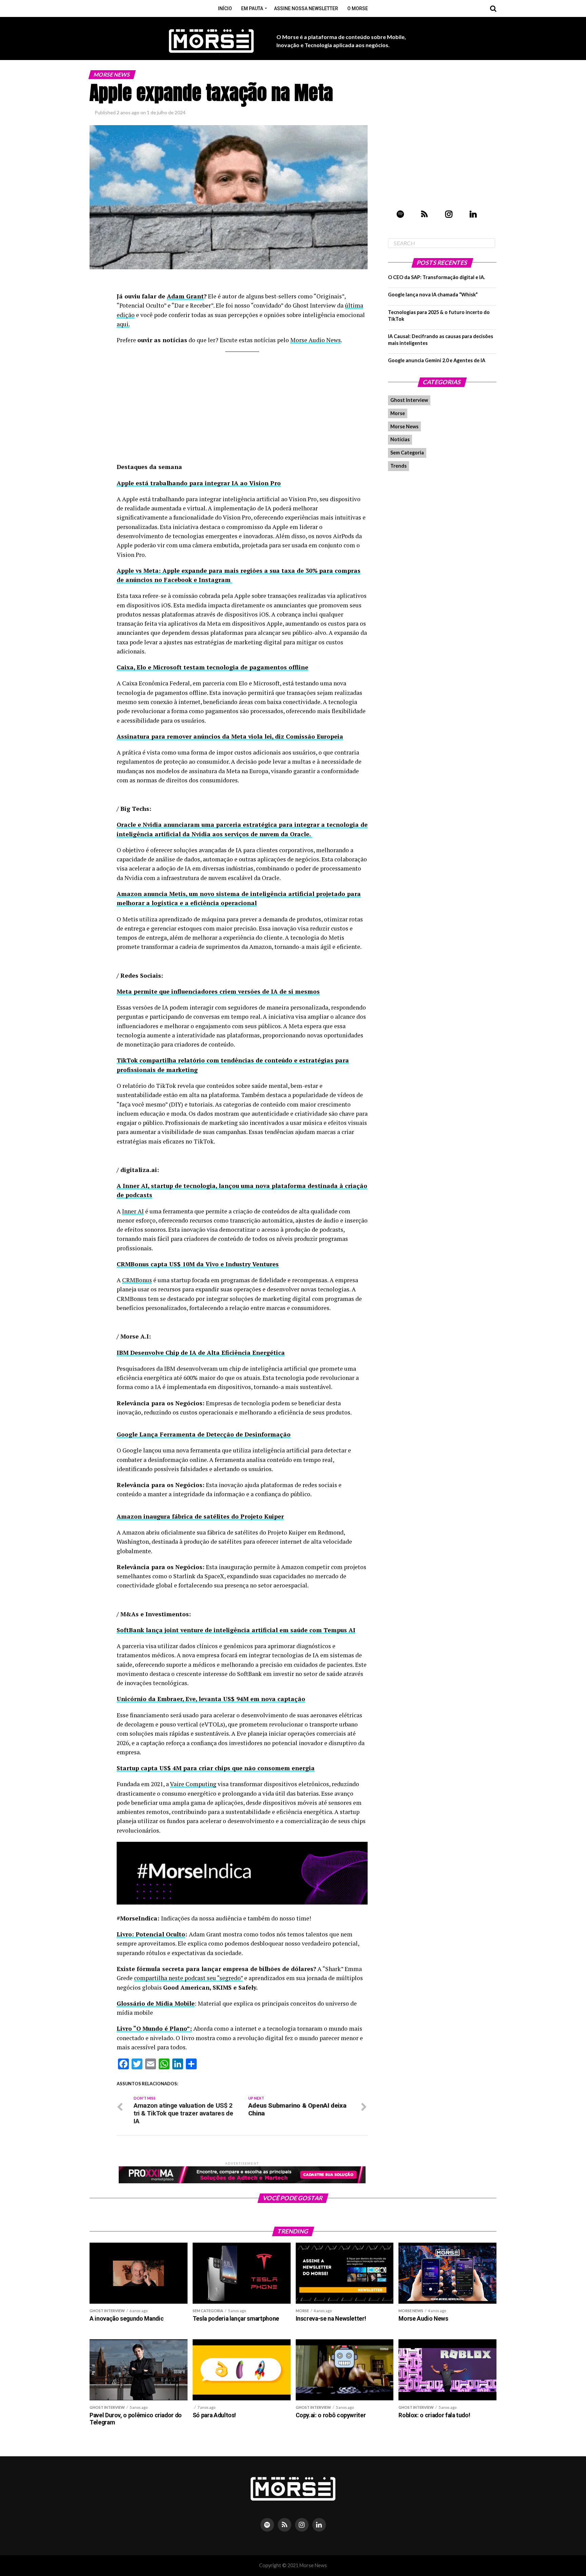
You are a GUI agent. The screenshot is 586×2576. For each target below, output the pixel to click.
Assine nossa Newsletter (306, 8)
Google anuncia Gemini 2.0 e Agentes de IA (437, 360)
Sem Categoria (407, 453)
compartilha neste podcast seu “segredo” (188, 1978)
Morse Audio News (316, 340)
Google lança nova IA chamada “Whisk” (433, 295)
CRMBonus (137, 1280)
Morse (398, 413)
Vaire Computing (193, 1784)
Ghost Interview (409, 400)
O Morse (358, 8)
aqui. (123, 324)
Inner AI (133, 1211)
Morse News (404, 426)
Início (225, 8)
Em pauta (252, 8)
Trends (398, 466)
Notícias (400, 439)
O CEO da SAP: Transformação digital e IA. (436, 277)
